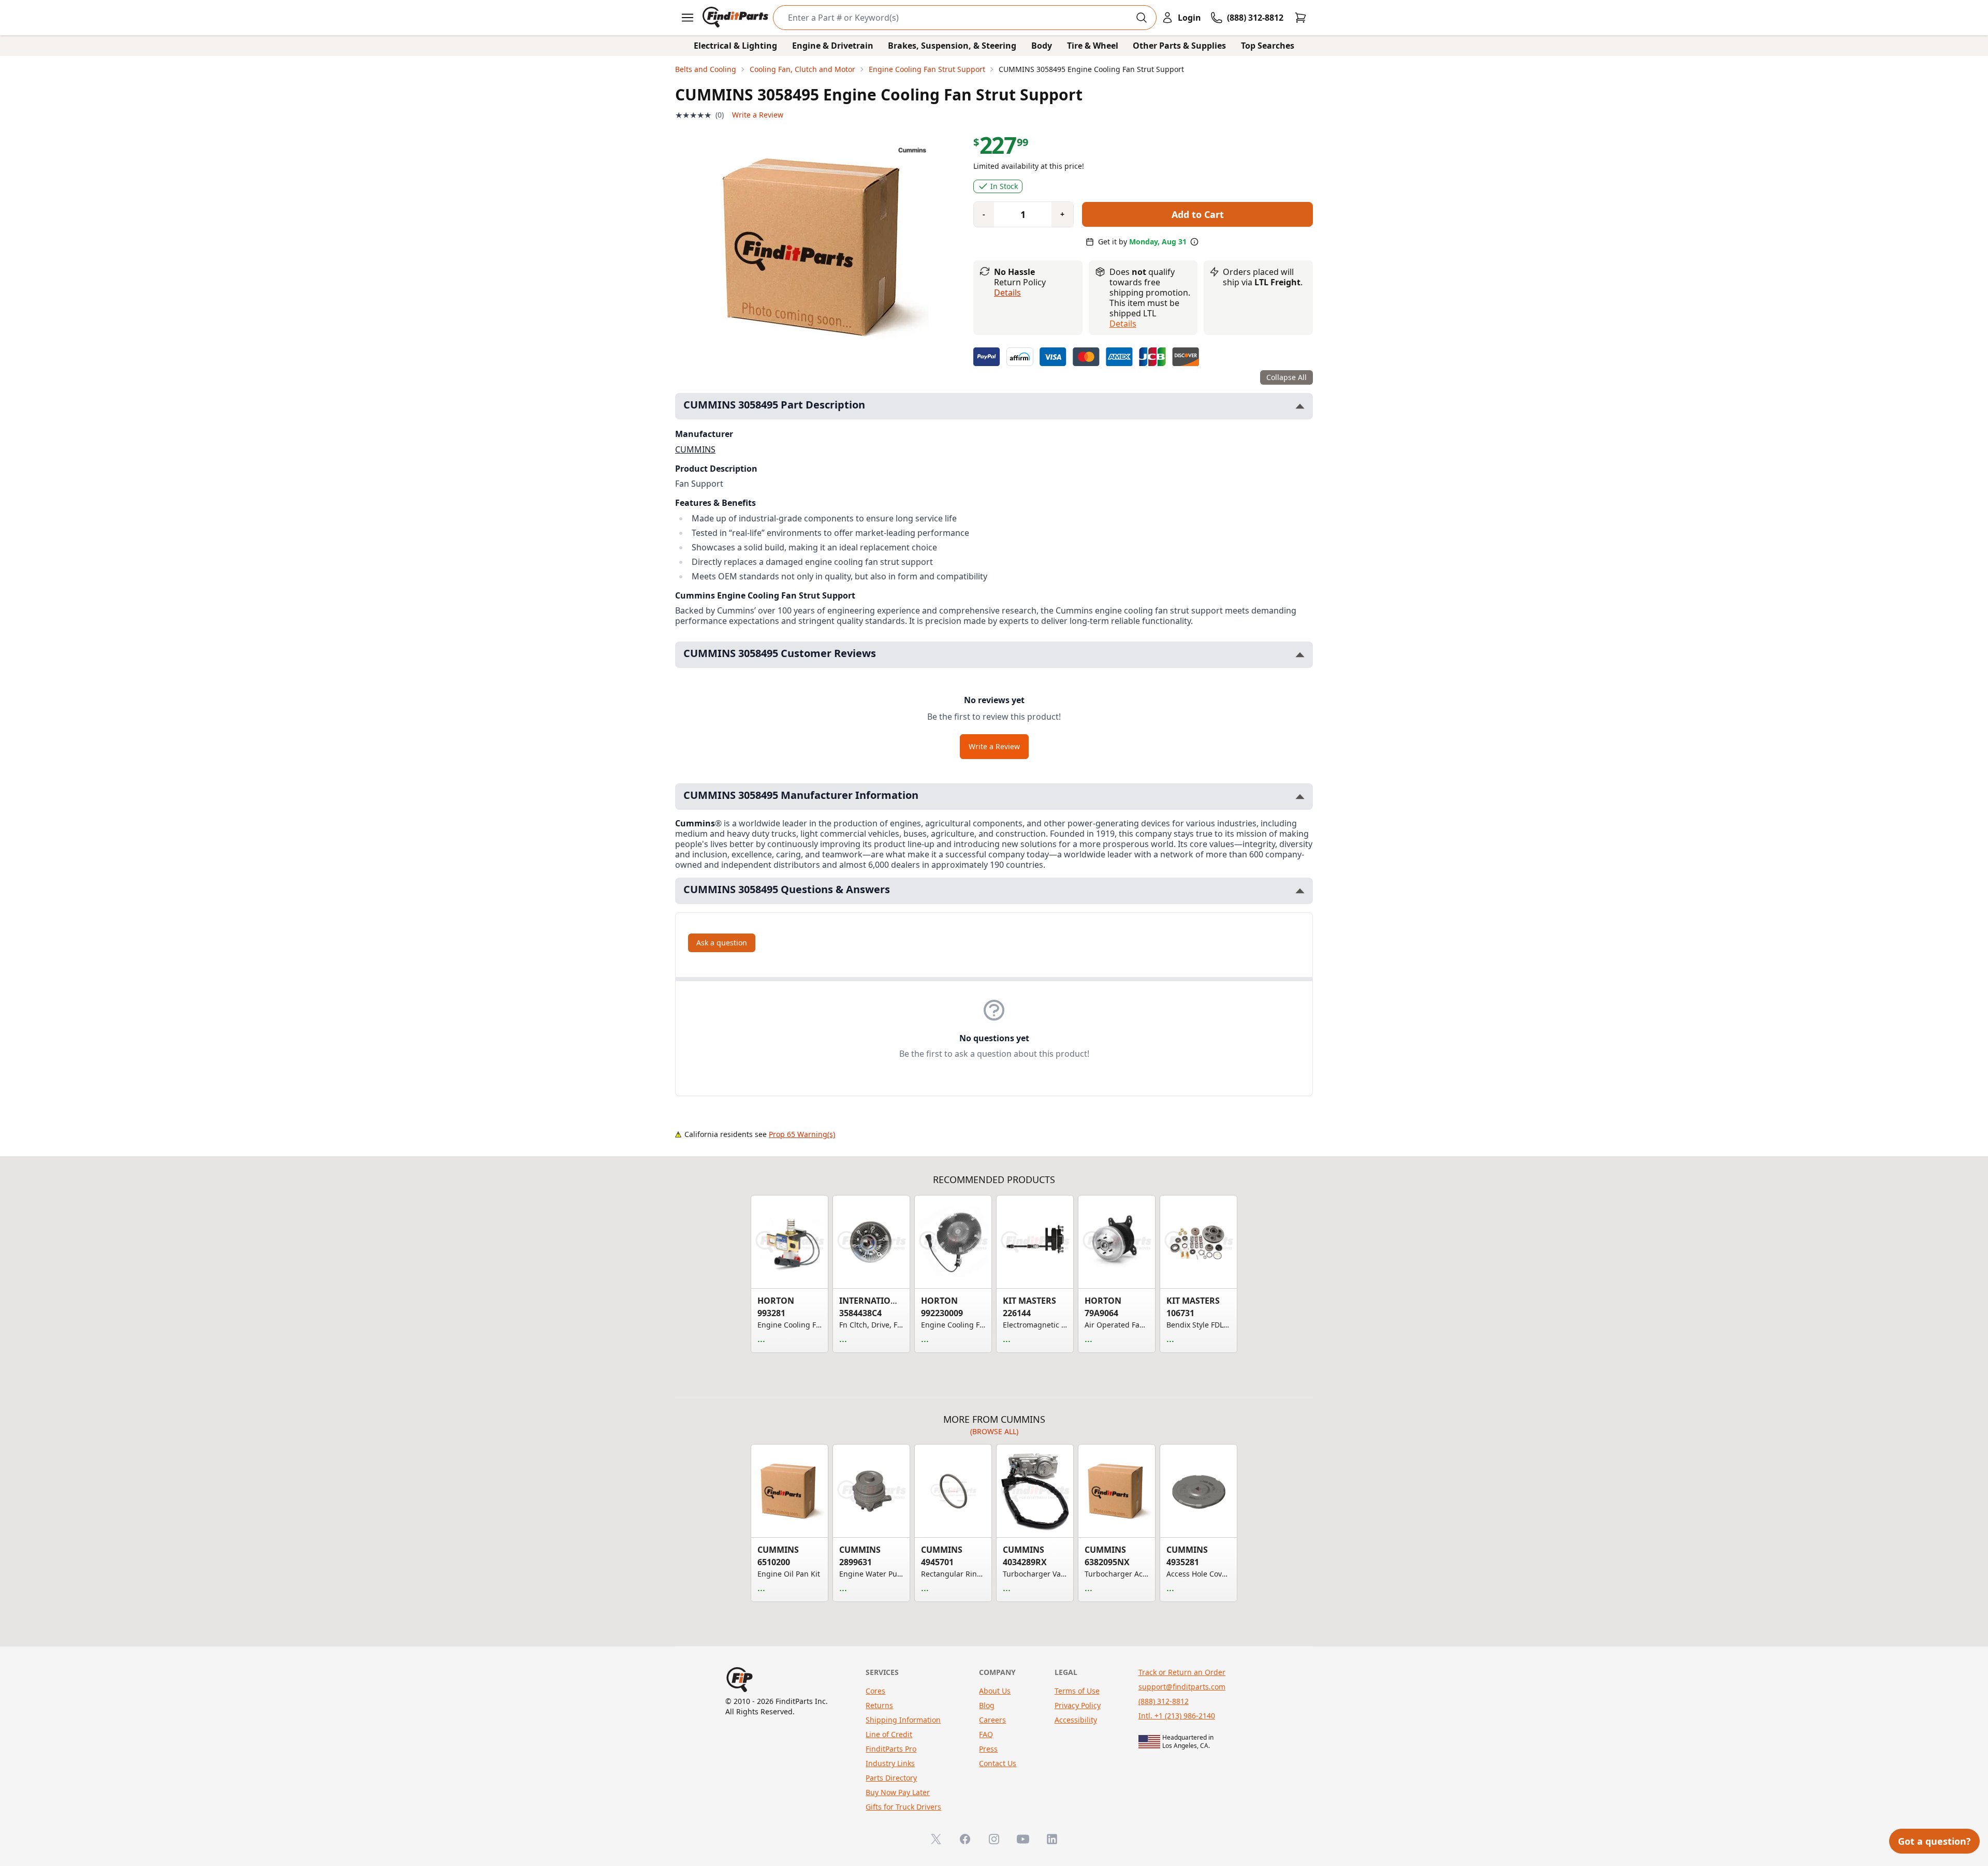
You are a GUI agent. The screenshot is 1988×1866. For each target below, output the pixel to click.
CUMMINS (695, 449)
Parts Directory (891, 1778)
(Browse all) (994, 1431)
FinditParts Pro (891, 1749)
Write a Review (758, 115)
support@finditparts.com (1182, 1687)
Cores (875, 1691)
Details (1007, 293)
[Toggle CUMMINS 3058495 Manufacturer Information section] (1300, 797)
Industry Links (890, 1763)
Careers (992, 1720)
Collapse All (1287, 377)
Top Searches (1268, 46)
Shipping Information (903, 1720)
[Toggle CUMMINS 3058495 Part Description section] (1300, 406)
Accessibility (1076, 1720)
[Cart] (1300, 18)
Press (988, 1749)
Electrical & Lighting (735, 46)
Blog (987, 1705)
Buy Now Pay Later (898, 1792)
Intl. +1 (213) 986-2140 (1177, 1716)
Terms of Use (1077, 1691)
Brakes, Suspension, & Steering (952, 46)
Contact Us (998, 1763)
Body (1042, 46)
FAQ (986, 1734)
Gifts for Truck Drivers (903, 1807)
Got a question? (1934, 1841)
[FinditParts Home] (736, 18)
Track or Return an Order (1182, 1672)
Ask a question (722, 943)
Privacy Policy (1078, 1705)
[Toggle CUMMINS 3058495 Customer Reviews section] (1300, 655)
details (1123, 324)
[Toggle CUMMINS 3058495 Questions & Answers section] (1300, 891)
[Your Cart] (1300, 18)
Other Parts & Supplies (1179, 46)
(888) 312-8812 (1164, 1701)
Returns (879, 1705)
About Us (995, 1691)
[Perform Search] (1142, 18)
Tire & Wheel (1093, 46)
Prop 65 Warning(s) (802, 1134)
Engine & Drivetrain (833, 46)
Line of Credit (889, 1734)
